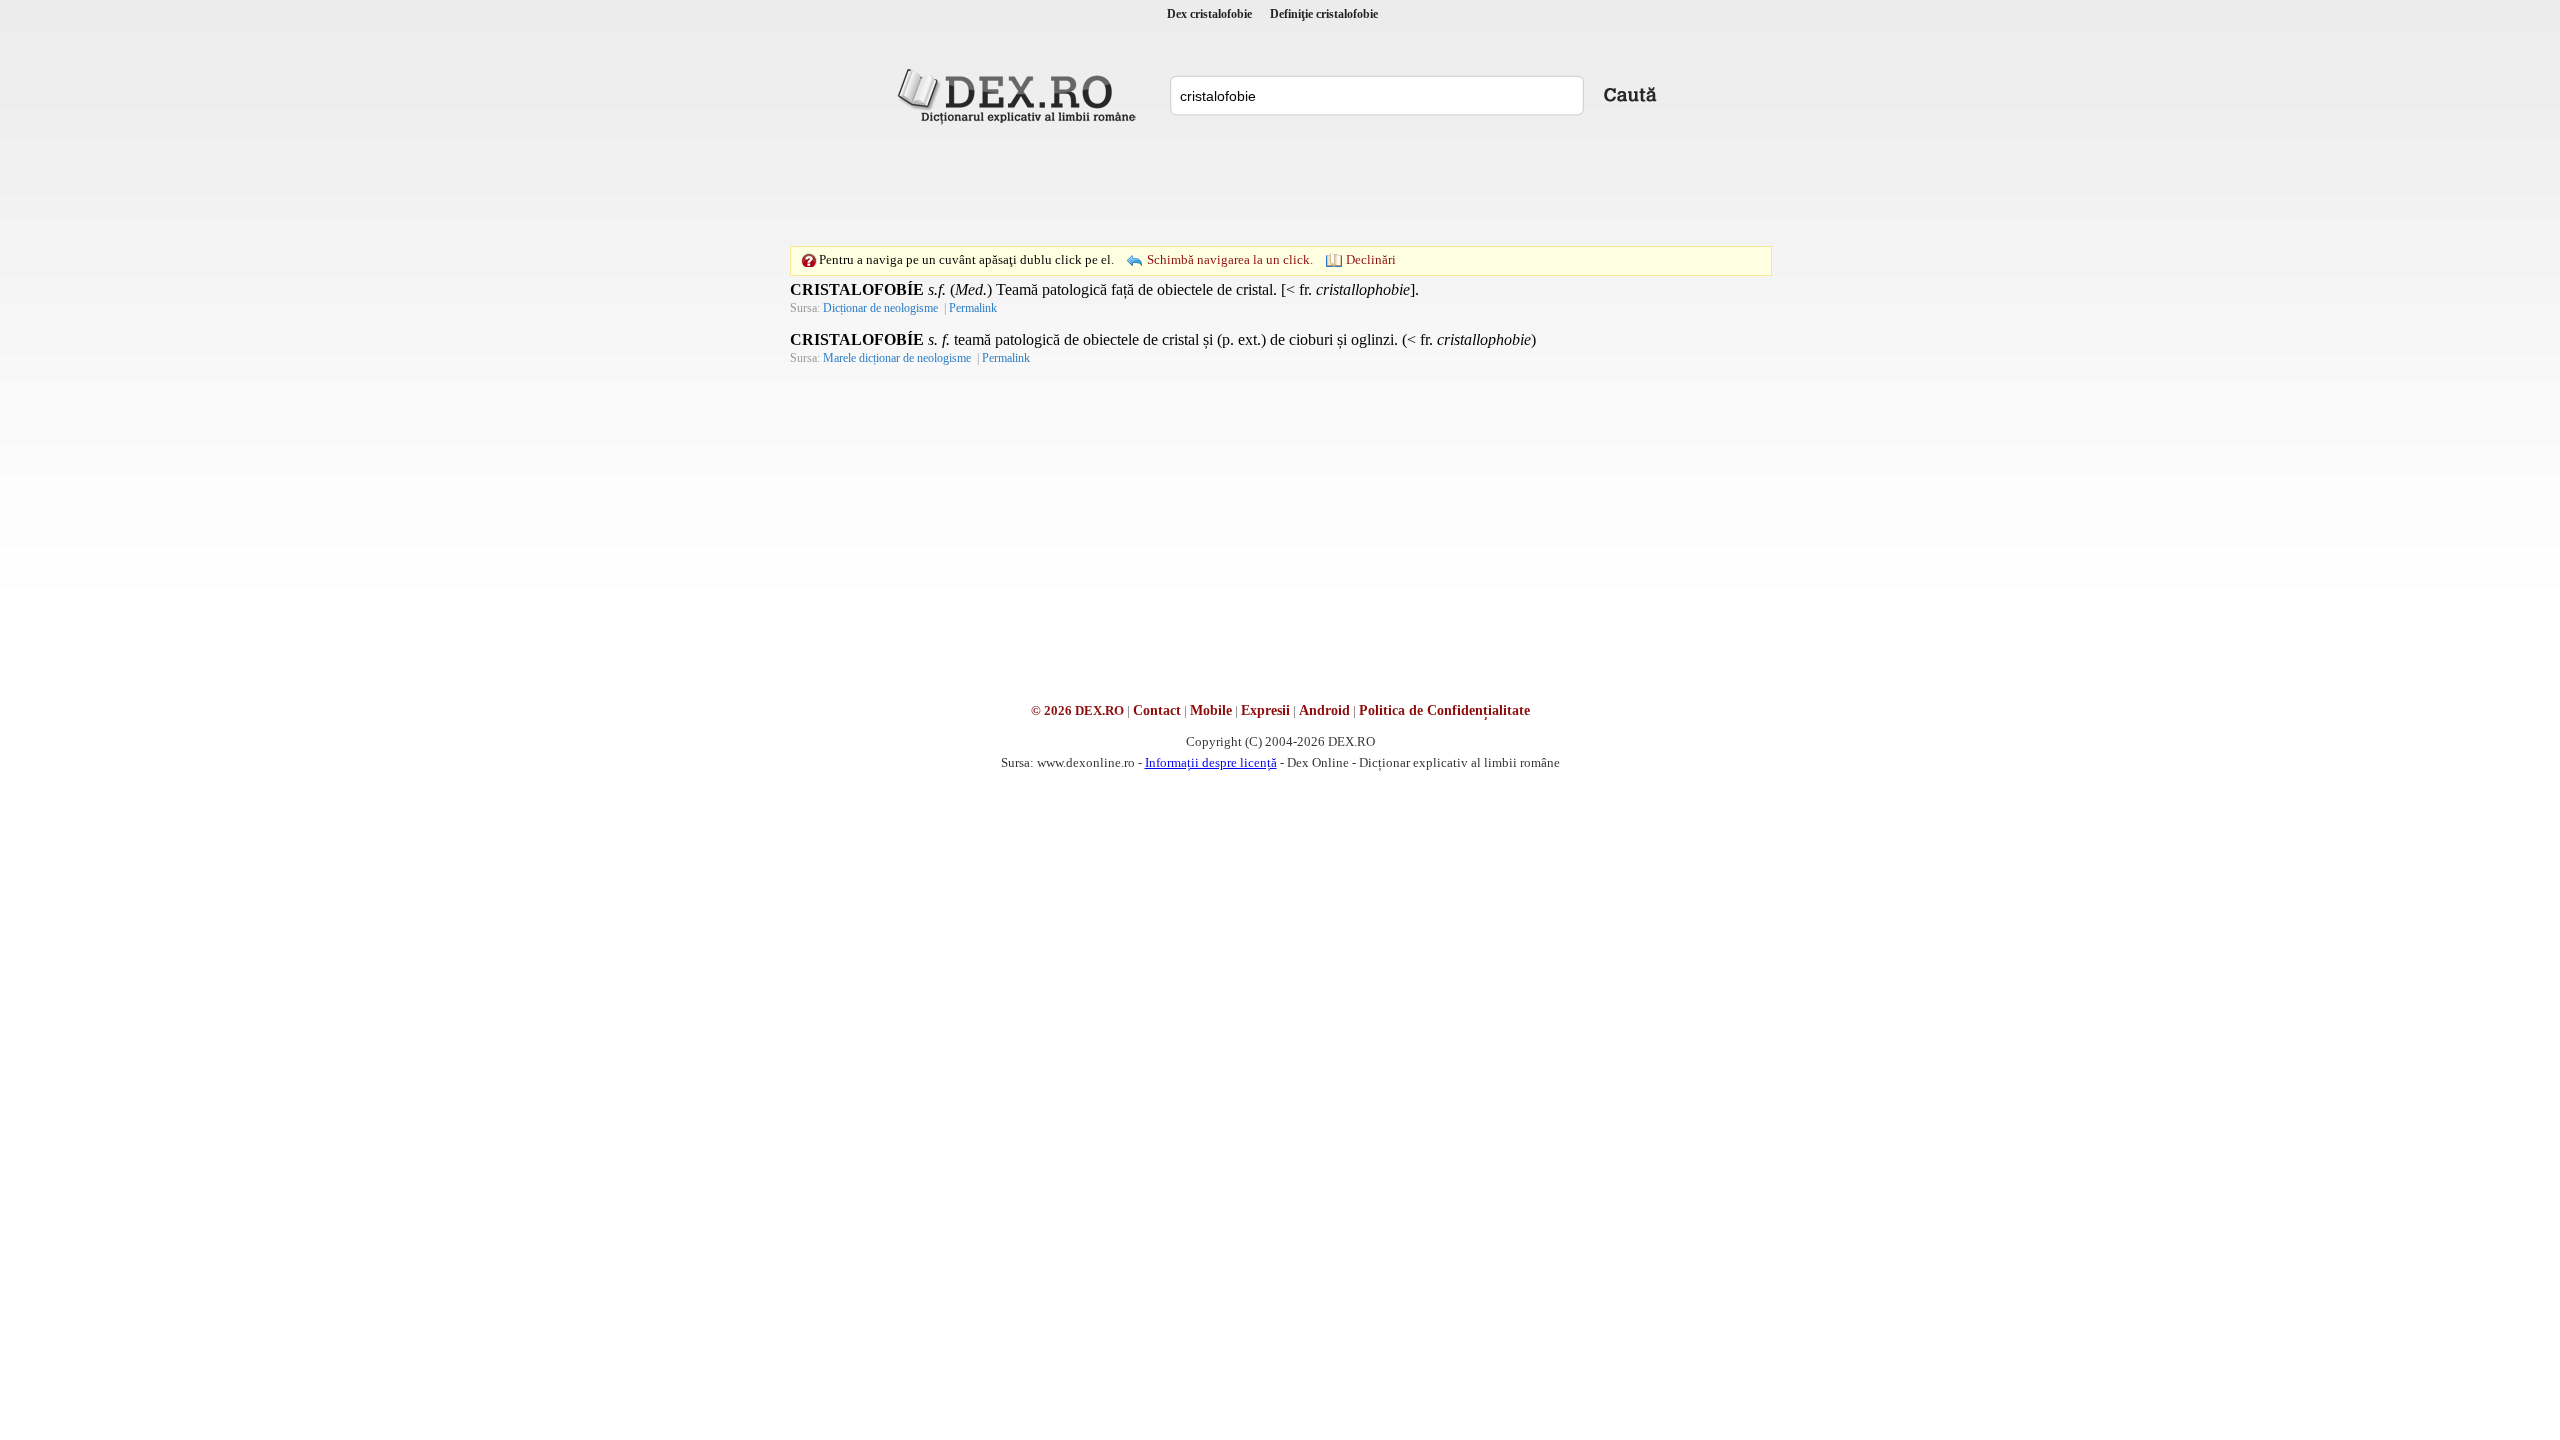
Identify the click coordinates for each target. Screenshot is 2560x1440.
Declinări (1371, 259)
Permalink (973, 308)
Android (1324, 710)
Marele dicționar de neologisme (897, 358)
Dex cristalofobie (1209, 14)
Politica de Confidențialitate (1444, 710)
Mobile (1211, 710)
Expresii (1265, 710)
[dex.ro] (1020, 95)
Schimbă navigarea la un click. (1230, 259)
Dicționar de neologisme (880, 308)
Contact (1157, 710)
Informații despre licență (1211, 762)
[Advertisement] (1280, 185)
